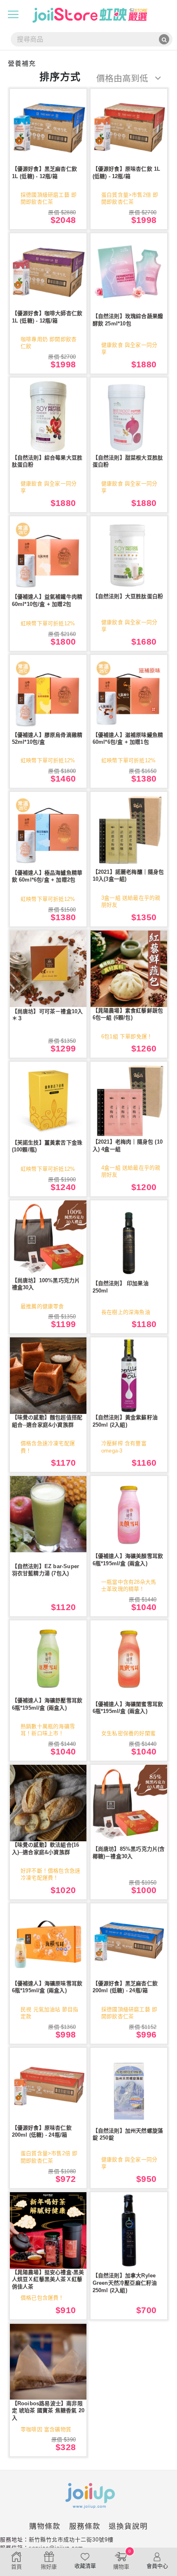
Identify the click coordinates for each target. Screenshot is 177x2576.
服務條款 (85, 2526)
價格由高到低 (123, 78)
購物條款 (45, 2526)
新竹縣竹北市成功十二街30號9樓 (71, 2540)
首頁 (16, 2567)
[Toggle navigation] (13, 14)
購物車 (122, 2559)
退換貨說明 (128, 2526)
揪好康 (49, 2567)
